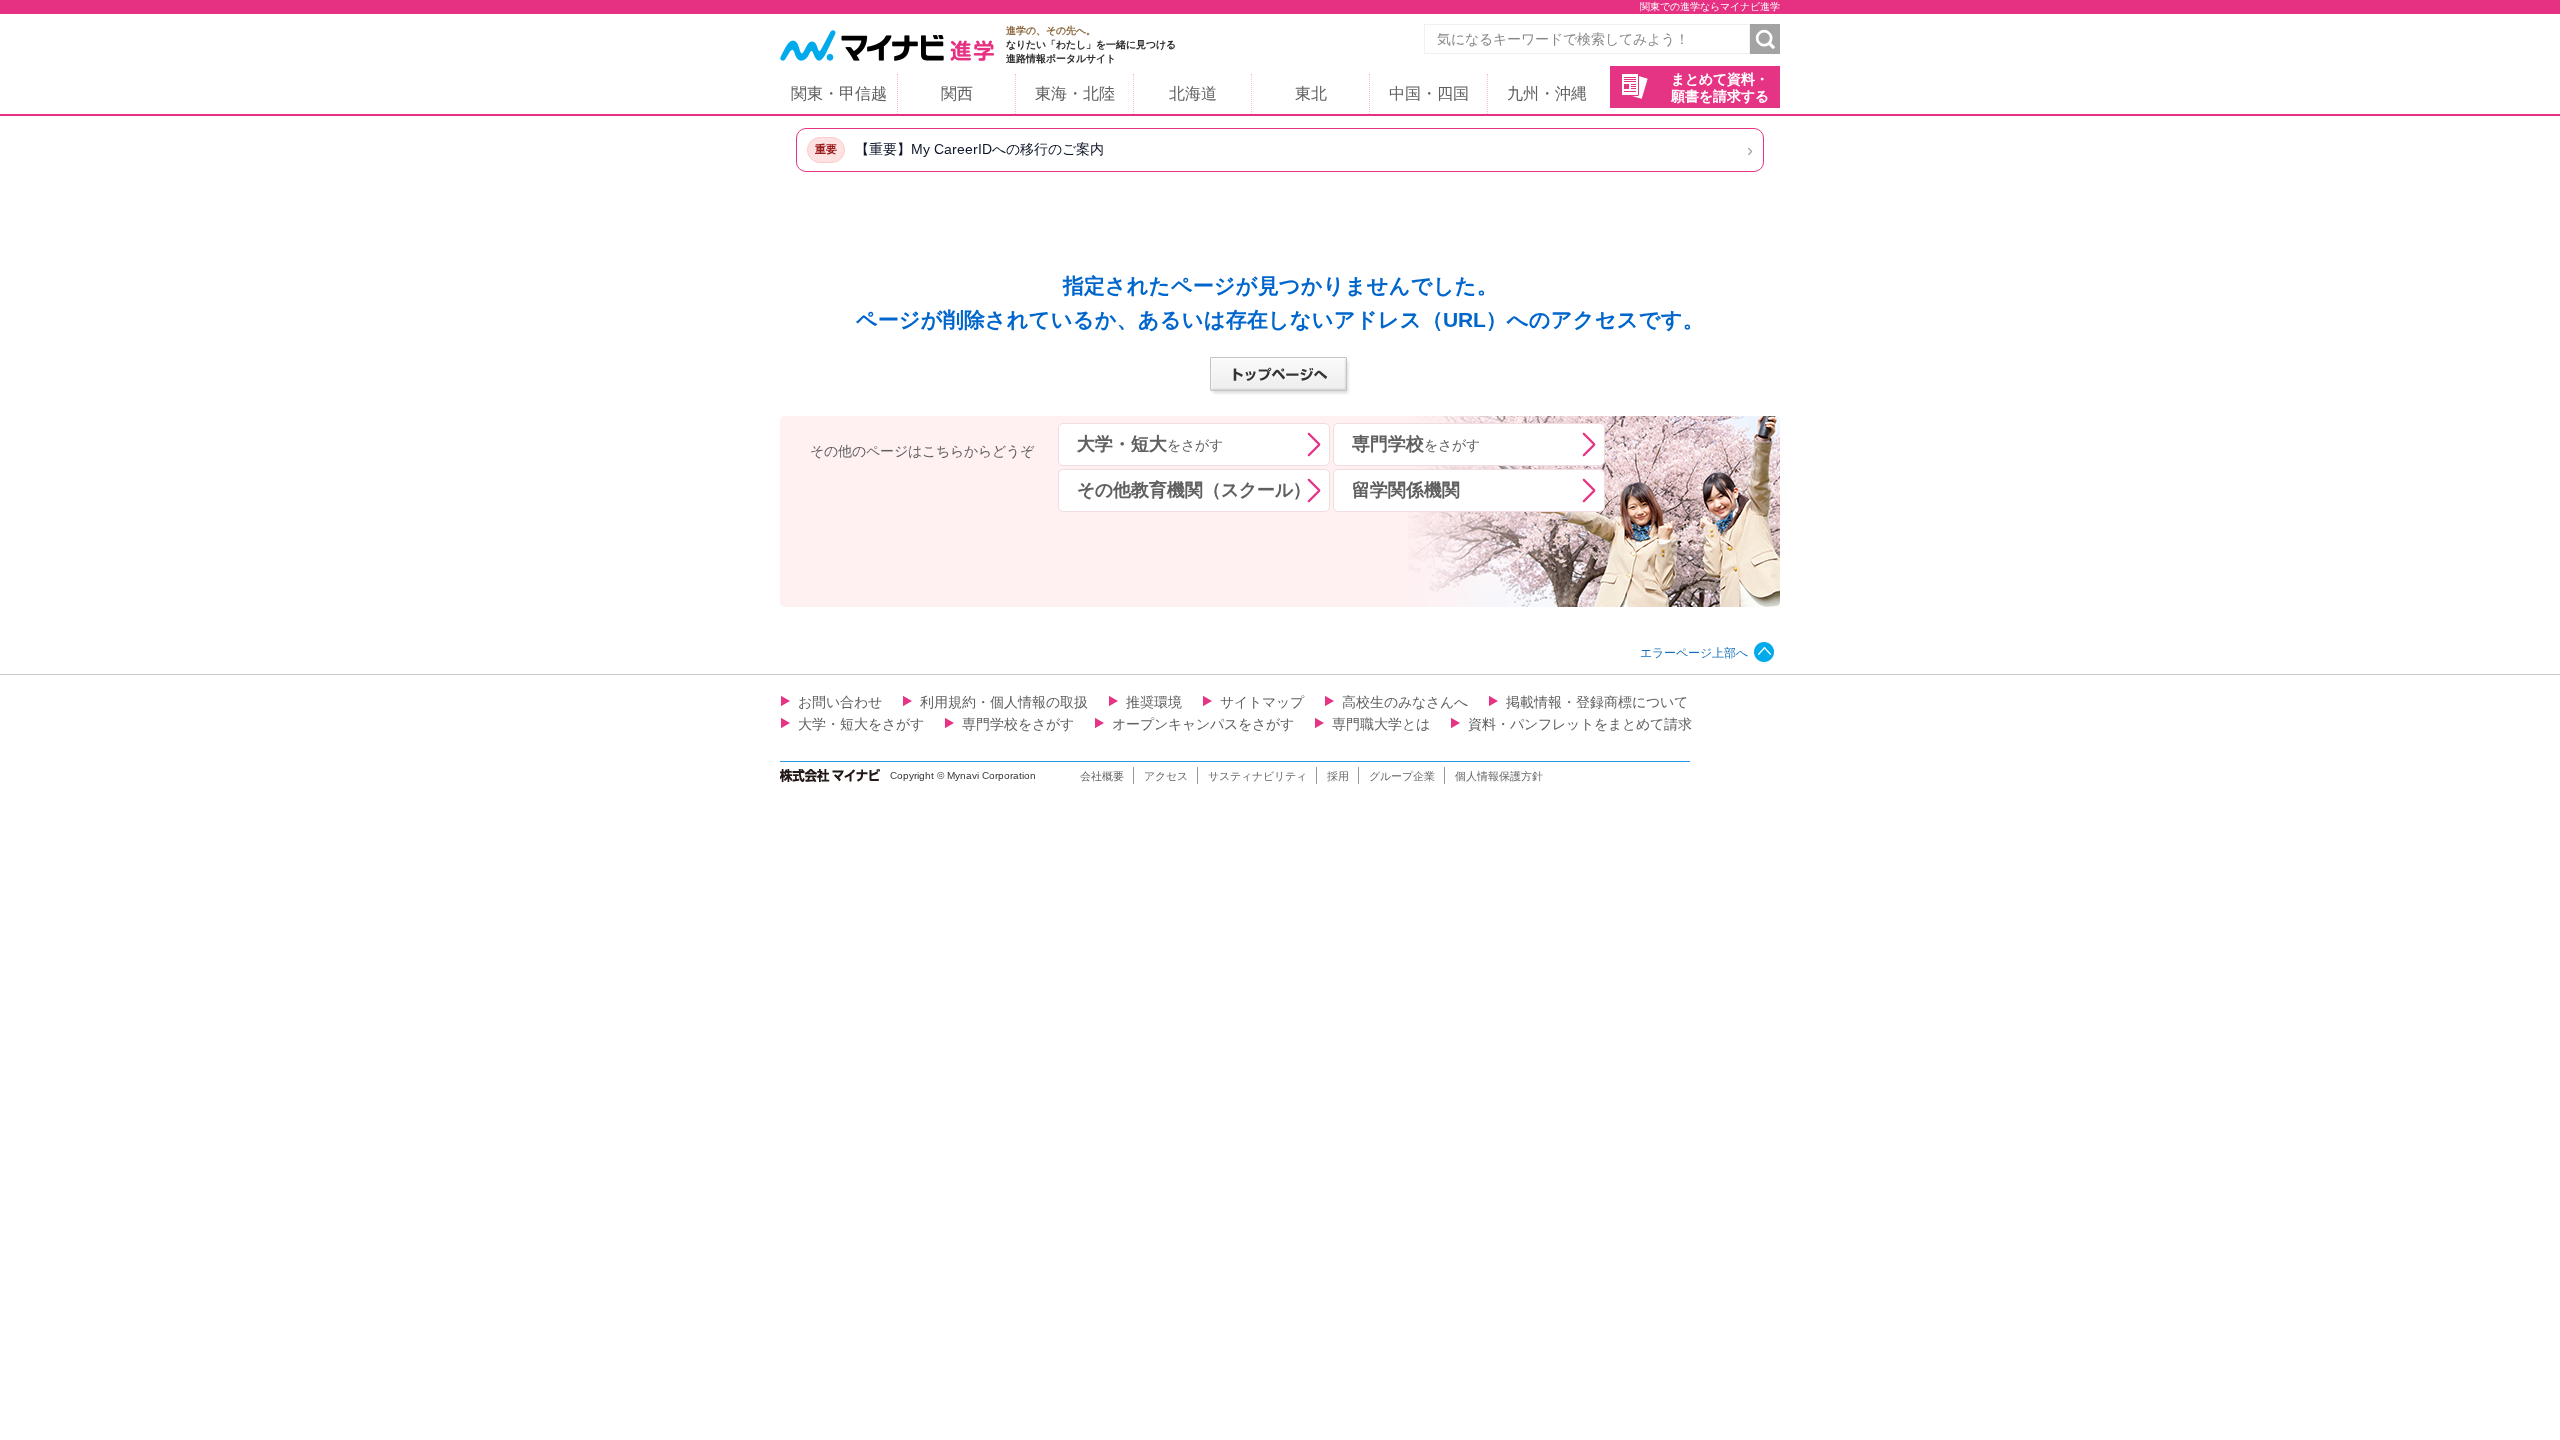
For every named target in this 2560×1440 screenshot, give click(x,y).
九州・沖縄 (1547, 93)
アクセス (1166, 776)
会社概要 (1102, 776)
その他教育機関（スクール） (1194, 490)
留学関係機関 (1406, 490)
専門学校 (1416, 444)
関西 (957, 93)
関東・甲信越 (839, 93)
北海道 (1193, 93)
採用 (1338, 776)
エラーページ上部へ (1694, 653)
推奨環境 (1154, 702)
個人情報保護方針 (1499, 776)
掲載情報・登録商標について (1597, 702)
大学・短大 (1150, 444)
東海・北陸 (1075, 93)
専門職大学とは (1381, 724)
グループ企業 (1402, 776)
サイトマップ (1262, 702)
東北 (1311, 93)
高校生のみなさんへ (1405, 702)
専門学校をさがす (1018, 724)
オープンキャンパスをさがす (1203, 724)
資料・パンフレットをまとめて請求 (1580, 724)
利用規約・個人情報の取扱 (1004, 702)
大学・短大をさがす (861, 724)
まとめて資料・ (1720, 87)
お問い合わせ (840, 702)
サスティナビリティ (1257, 776)
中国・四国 (1429, 93)
